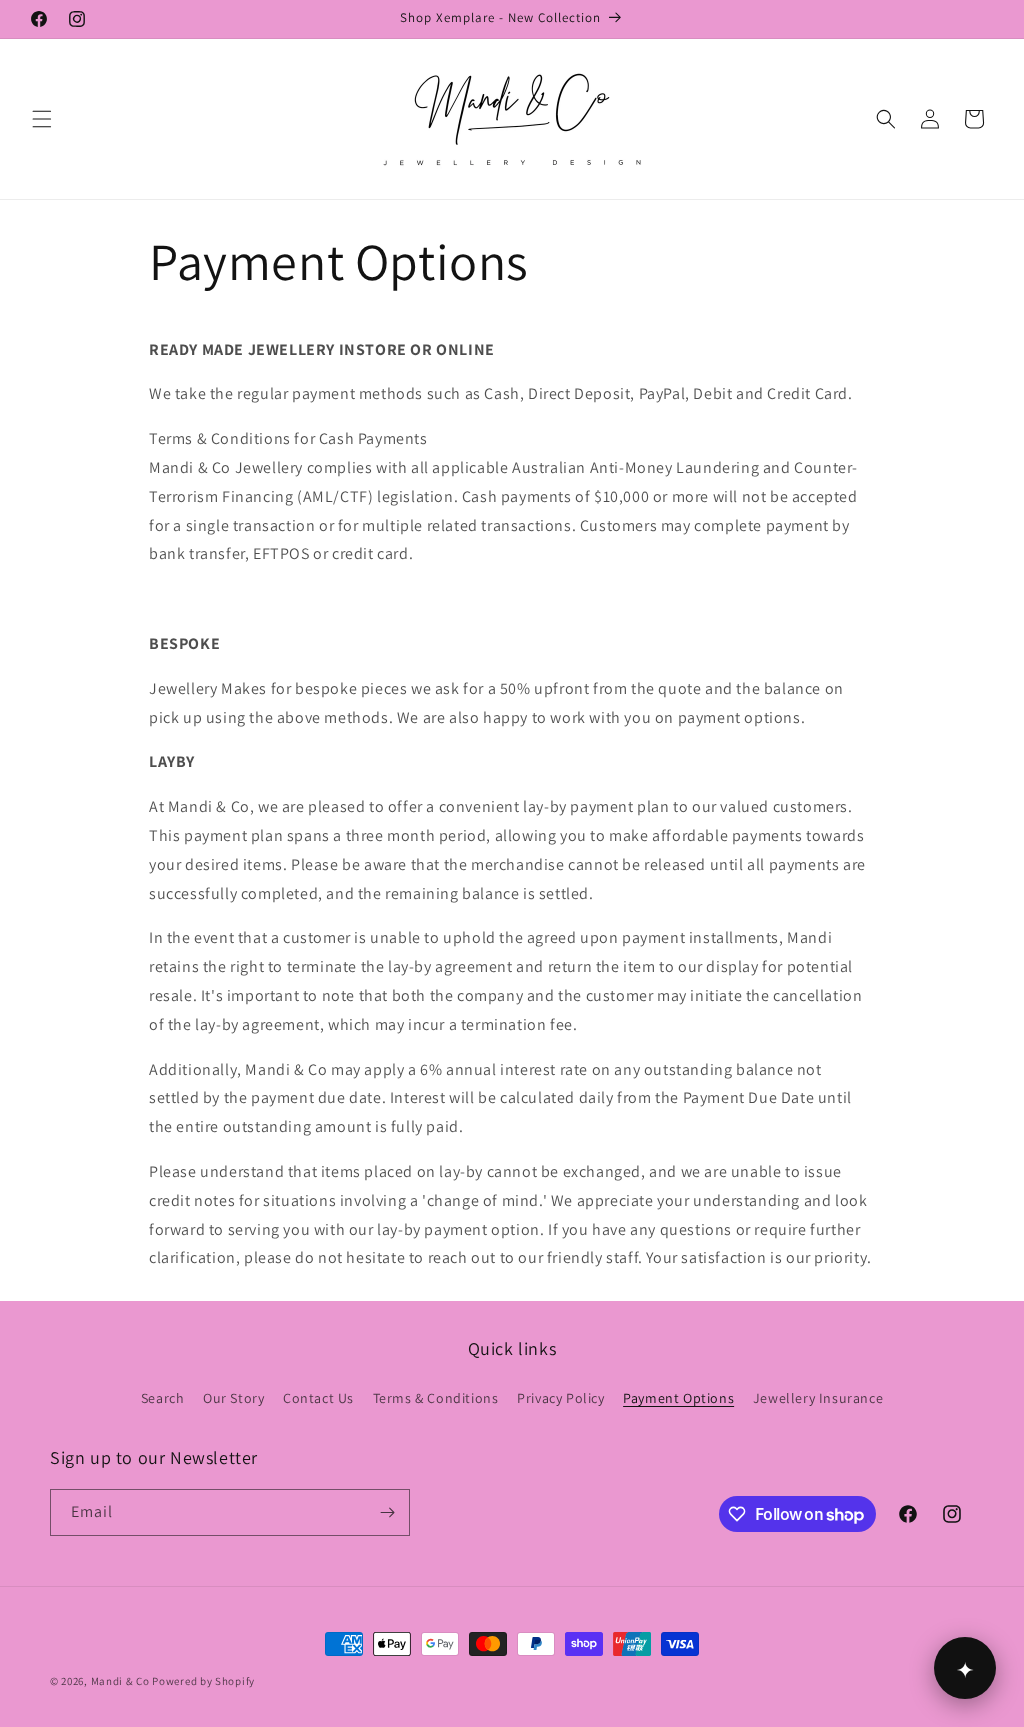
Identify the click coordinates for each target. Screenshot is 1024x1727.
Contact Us (318, 1398)
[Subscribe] (387, 1512)
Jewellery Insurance (818, 1398)
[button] (42, 119)
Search (163, 1398)
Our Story (233, 1398)
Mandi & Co (120, 1681)
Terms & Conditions (436, 1398)
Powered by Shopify (203, 1681)
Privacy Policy (560, 1398)
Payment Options (678, 1398)
